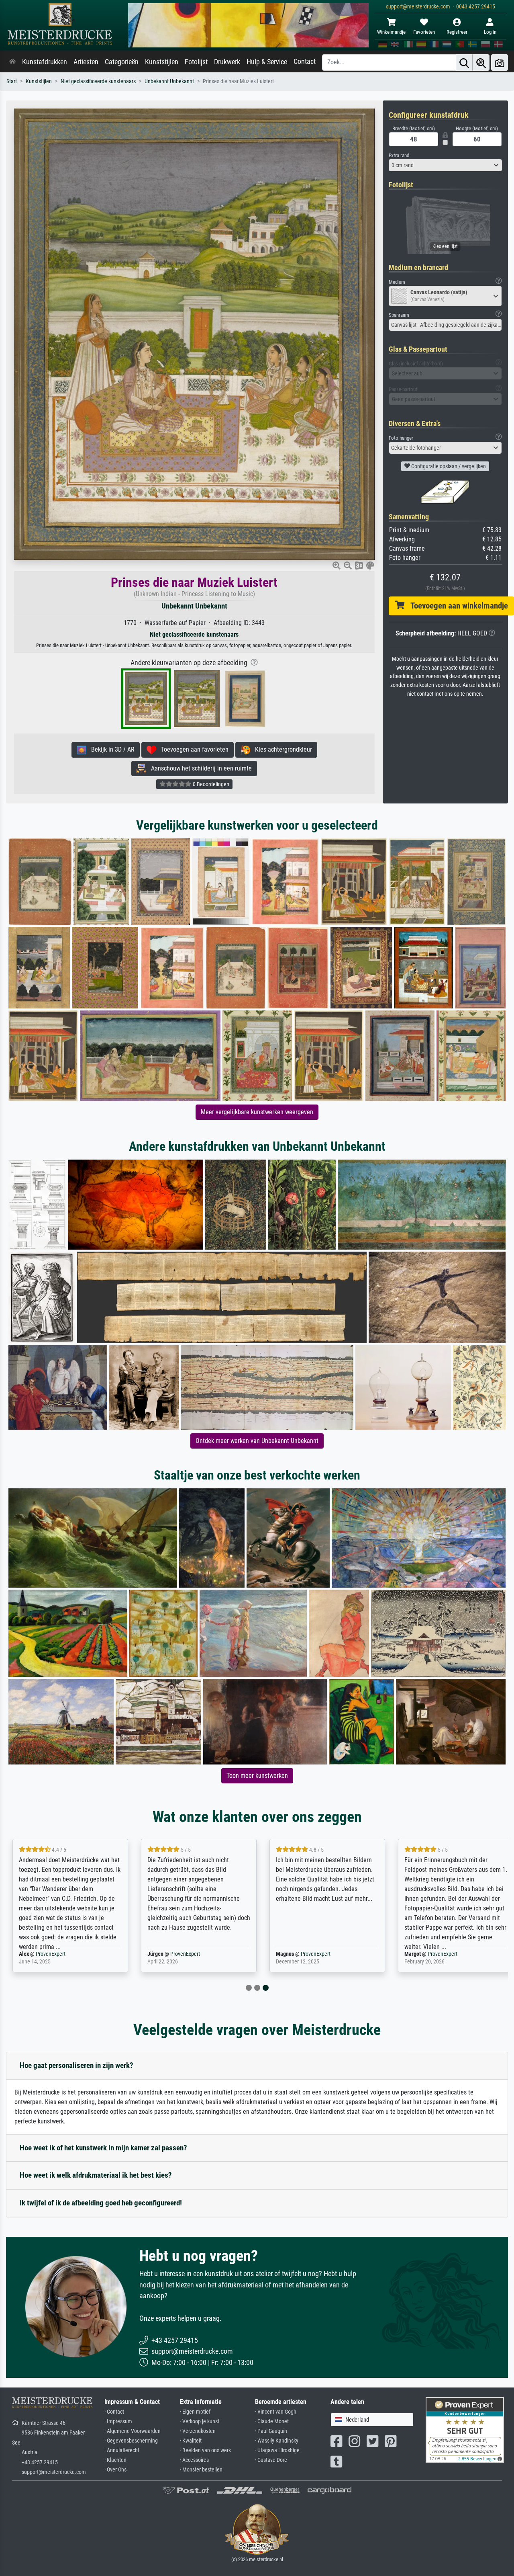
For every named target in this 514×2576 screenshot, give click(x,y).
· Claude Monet (272, 2421)
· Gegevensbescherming (131, 2441)
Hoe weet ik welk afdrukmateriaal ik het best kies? (96, 2175)
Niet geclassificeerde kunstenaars (98, 81)
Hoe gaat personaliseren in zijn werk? (76, 2065)
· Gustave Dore (271, 2460)
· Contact (114, 2412)
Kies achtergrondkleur (281, 749)
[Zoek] (464, 63)
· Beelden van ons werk (205, 2450)
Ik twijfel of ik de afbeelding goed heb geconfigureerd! (101, 2203)
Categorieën (122, 62)
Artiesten (86, 62)
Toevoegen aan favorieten (192, 749)
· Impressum (118, 2421)
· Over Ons (115, 2470)
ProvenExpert (51, 1954)
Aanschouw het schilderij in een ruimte (199, 768)
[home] (12, 62)
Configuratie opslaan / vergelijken (448, 466)
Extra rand (399, 155)
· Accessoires (194, 2460)
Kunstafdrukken (45, 62)
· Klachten (115, 2460)
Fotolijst (196, 62)
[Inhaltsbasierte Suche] (481, 63)
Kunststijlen (162, 62)
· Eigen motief (195, 2412)
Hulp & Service (267, 62)
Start (12, 81)
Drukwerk (227, 62)
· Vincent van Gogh (276, 2412)
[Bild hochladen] (500, 63)
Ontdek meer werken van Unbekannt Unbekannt (257, 1441)
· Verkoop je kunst (200, 2421)
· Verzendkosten (198, 2431)
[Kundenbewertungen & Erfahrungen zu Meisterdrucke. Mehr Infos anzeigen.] (465, 2429)
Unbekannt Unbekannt (169, 81)
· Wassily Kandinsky (277, 2441)
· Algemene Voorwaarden (133, 2431)
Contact (305, 61)
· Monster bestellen (201, 2470)
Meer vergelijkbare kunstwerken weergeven (257, 1112)
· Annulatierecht (122, 2450)
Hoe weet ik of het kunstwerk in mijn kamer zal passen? (103, 2148)
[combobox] (446, 165)
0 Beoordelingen (210, 784)
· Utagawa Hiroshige (277, 2450)
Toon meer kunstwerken (257, 1776)
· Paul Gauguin (271, 2431)
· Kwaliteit (191, 2441)
